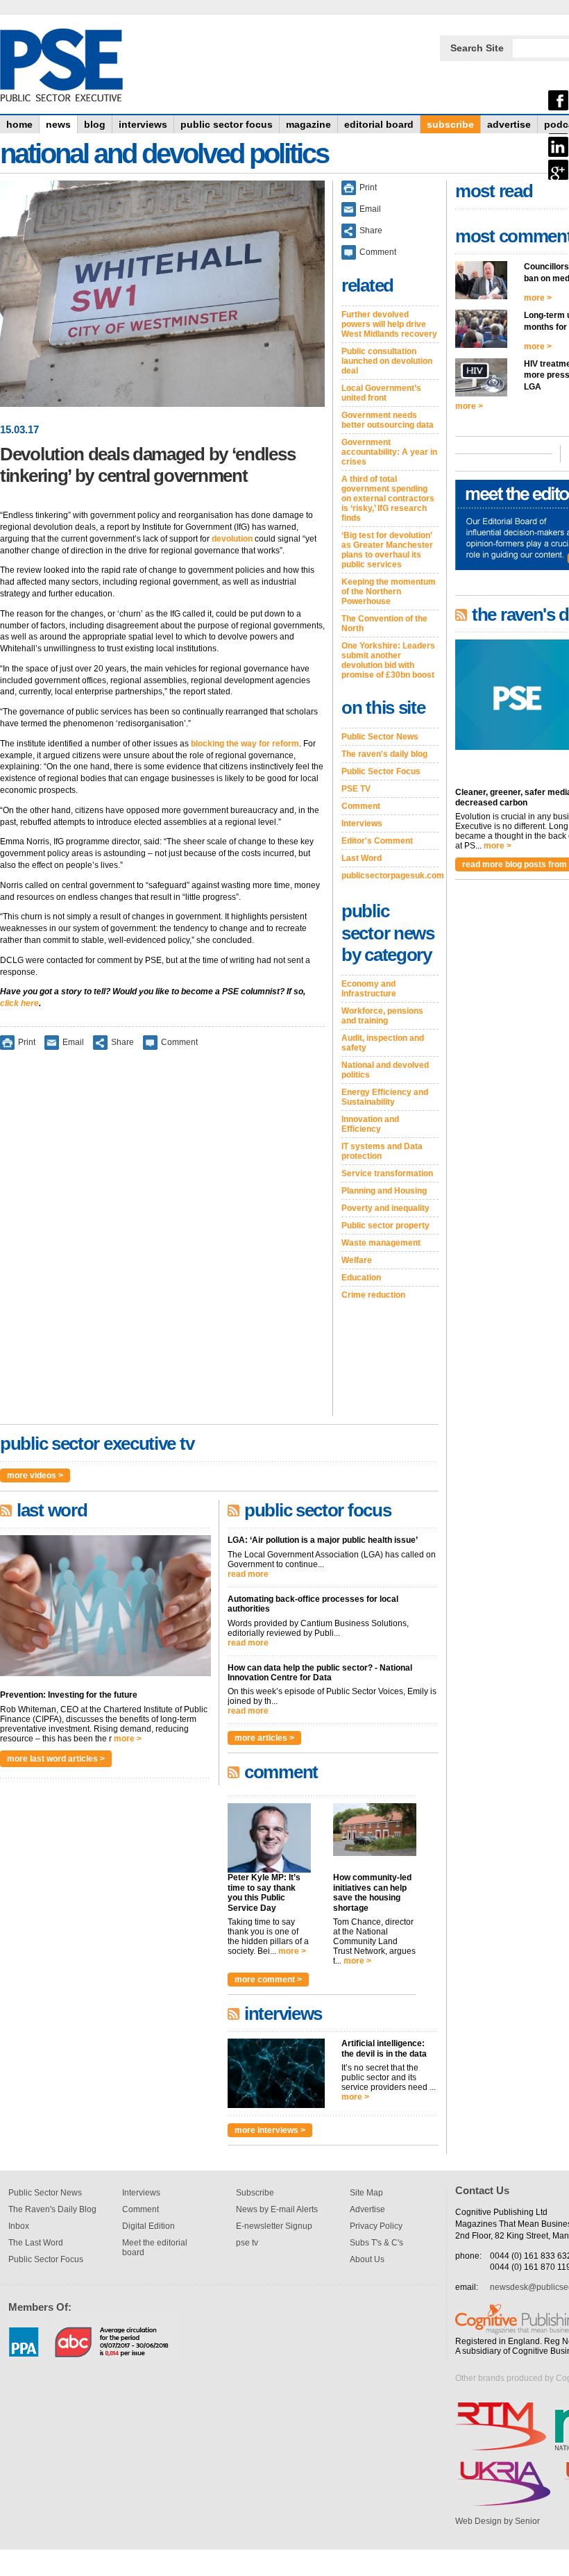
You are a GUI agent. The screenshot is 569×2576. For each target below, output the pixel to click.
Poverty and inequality (385, 1208)
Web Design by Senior (498, 2521)
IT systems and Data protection (382, 1151)
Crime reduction (373, 1295)
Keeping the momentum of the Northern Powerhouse (389, 592)
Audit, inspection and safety (383, 1043)
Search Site (477, 48)
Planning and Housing (384, 1191)
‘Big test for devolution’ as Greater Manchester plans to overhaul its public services (387, 550)
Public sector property (385, 1226)
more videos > (35, 1475)
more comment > (268, 1980)
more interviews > (270, 2130)
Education (361, 1278)
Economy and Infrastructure (369, 989)
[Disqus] (162, 1242)
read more (248, 1574)
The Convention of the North (384, 624)
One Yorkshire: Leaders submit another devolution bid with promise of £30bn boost (388, 660)
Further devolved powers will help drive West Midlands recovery (389, 324)
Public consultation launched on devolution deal (387, 361)
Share (122, 1042)
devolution (232, 539)
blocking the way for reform (245, 744)
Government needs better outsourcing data (388, 420)
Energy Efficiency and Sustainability (385, 1097)
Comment (179, 1042)
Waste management (381, 1243)
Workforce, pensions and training (382, 1016)
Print (27, 1042)
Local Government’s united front (381, 393)
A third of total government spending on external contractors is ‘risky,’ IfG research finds (388, 499)
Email (73, 1042)
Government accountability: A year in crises (389, 452)
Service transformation (387, 1173)
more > (128, 1739)
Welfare (357, 1260)
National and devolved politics (385, 1070)
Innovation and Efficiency (370, 1124)
